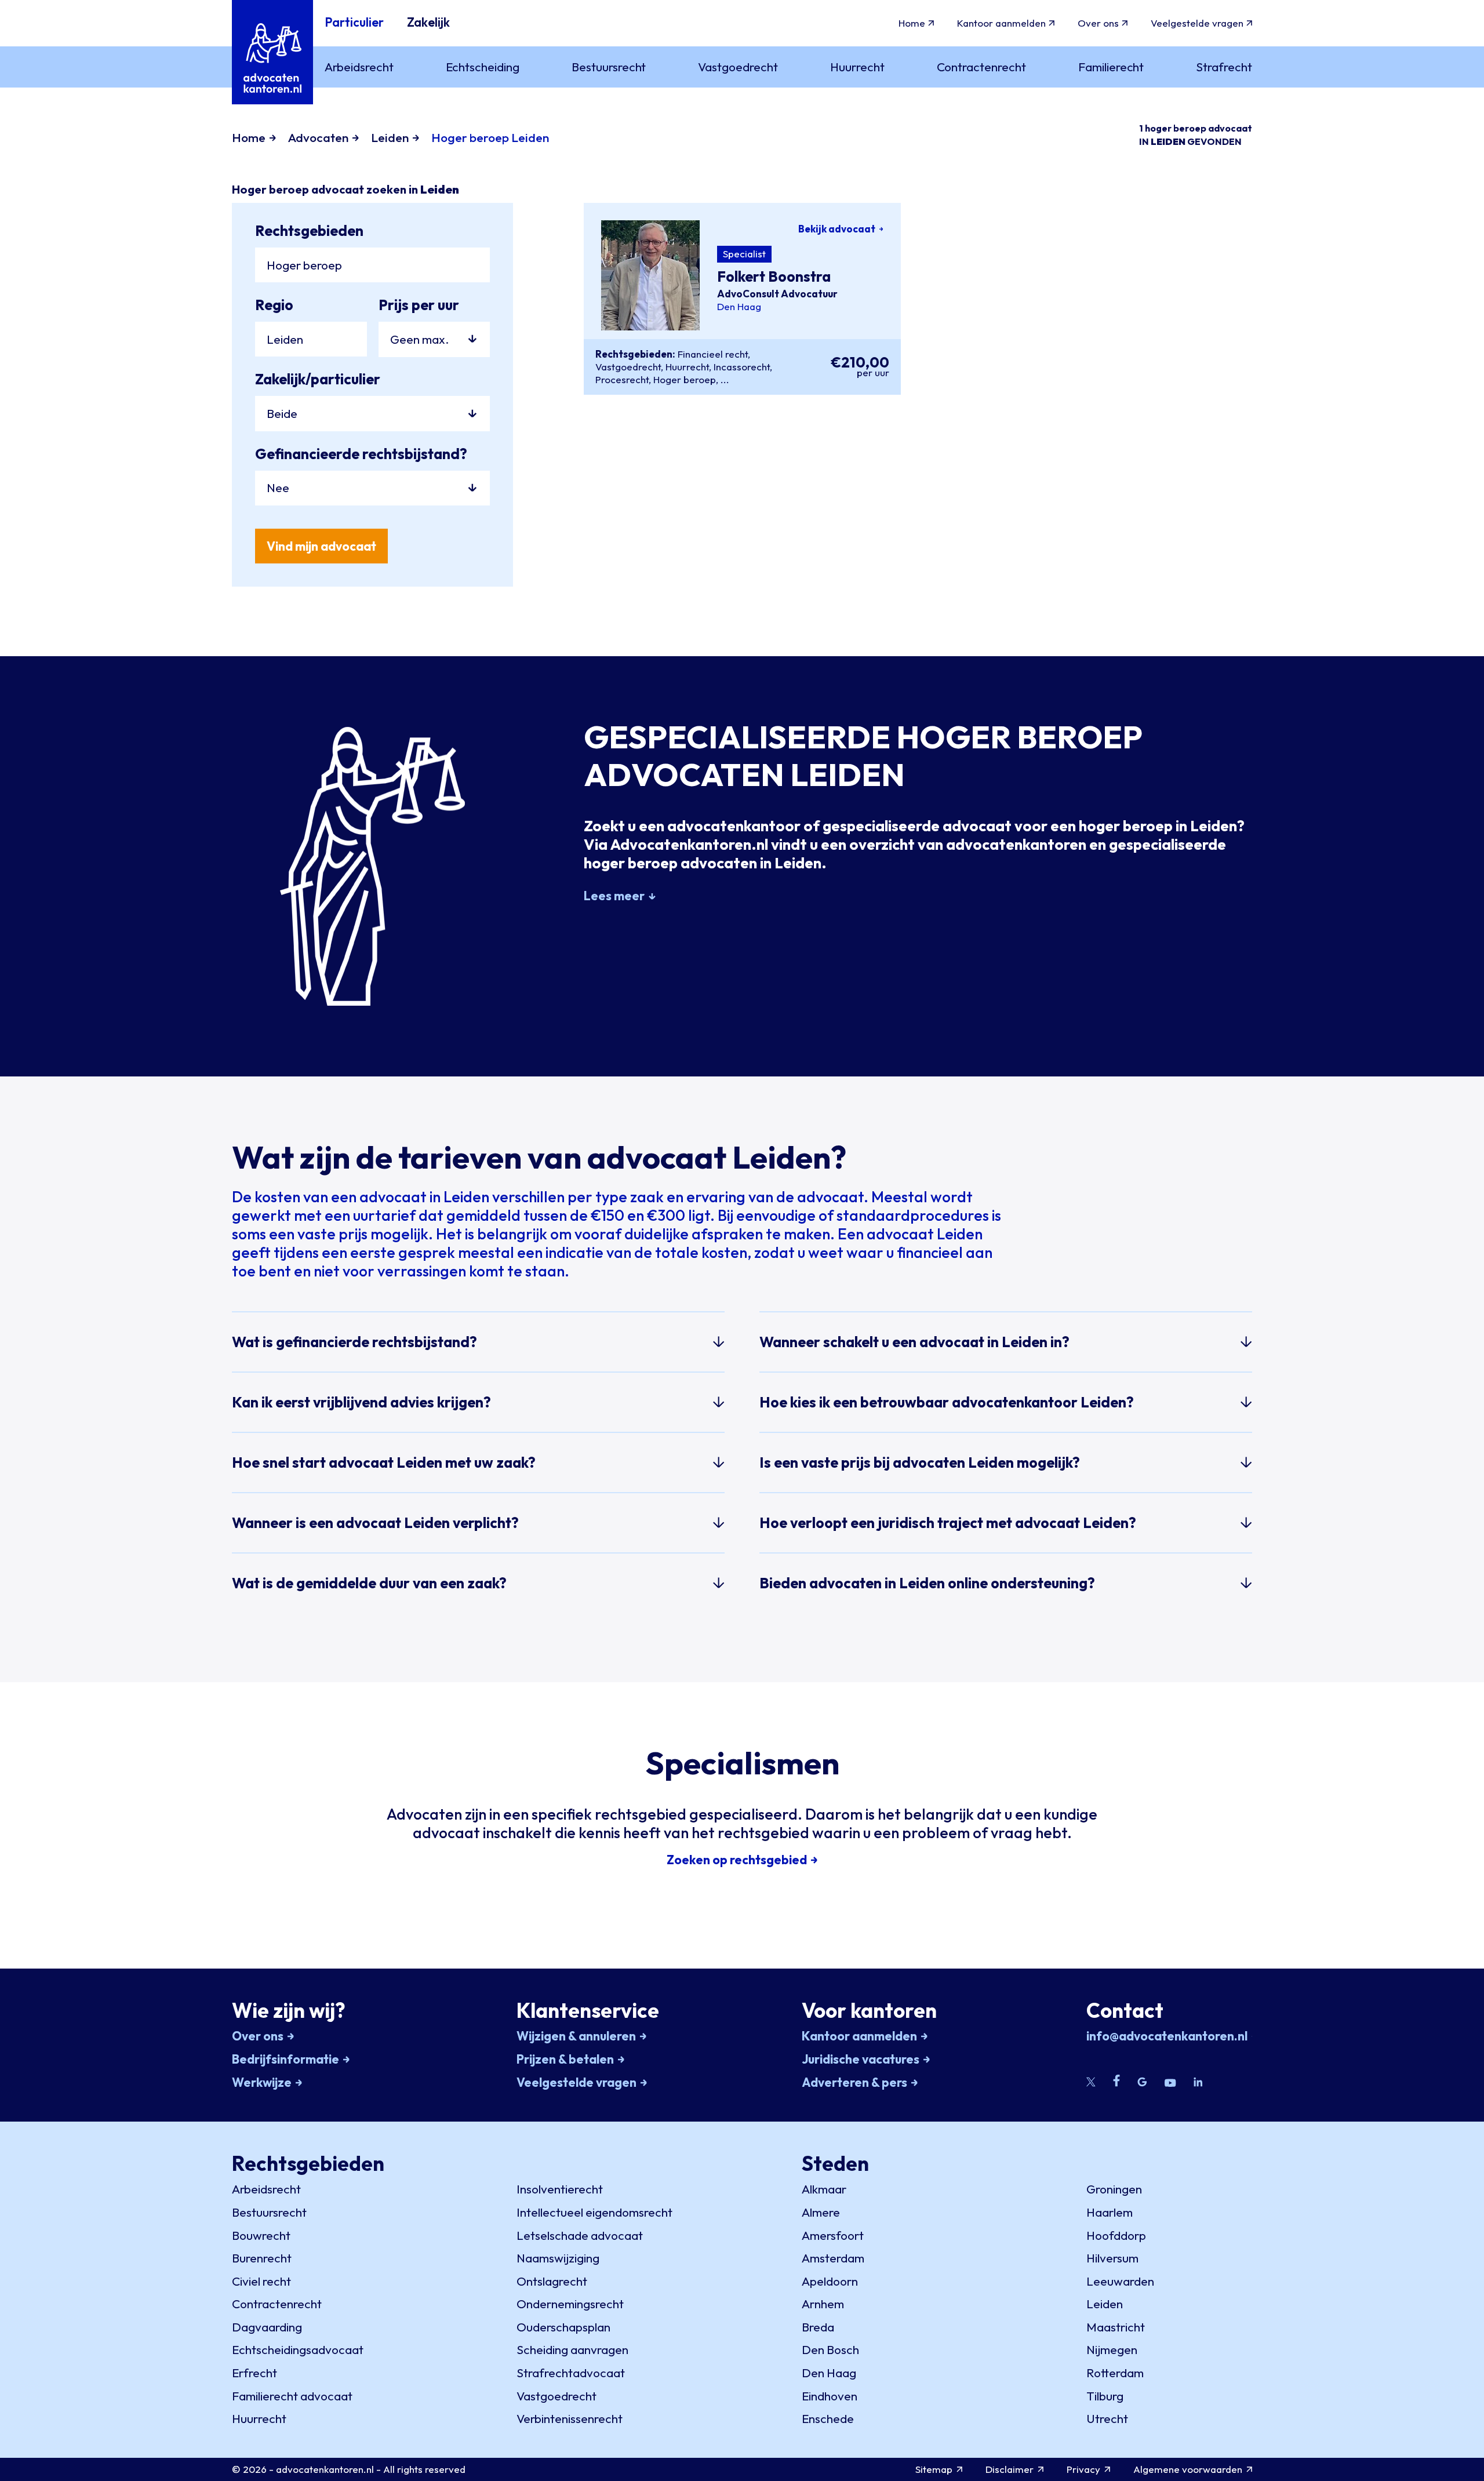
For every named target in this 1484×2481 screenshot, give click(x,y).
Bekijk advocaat (837, 229)
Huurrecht (687, 367)
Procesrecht (622, 379)
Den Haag (739, 307)
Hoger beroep (685, 379)
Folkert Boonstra (774, 277)
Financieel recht (713, 354)
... (725, 379)
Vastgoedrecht (628, 367)
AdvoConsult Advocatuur (777, 294)
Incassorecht (742, 367)
